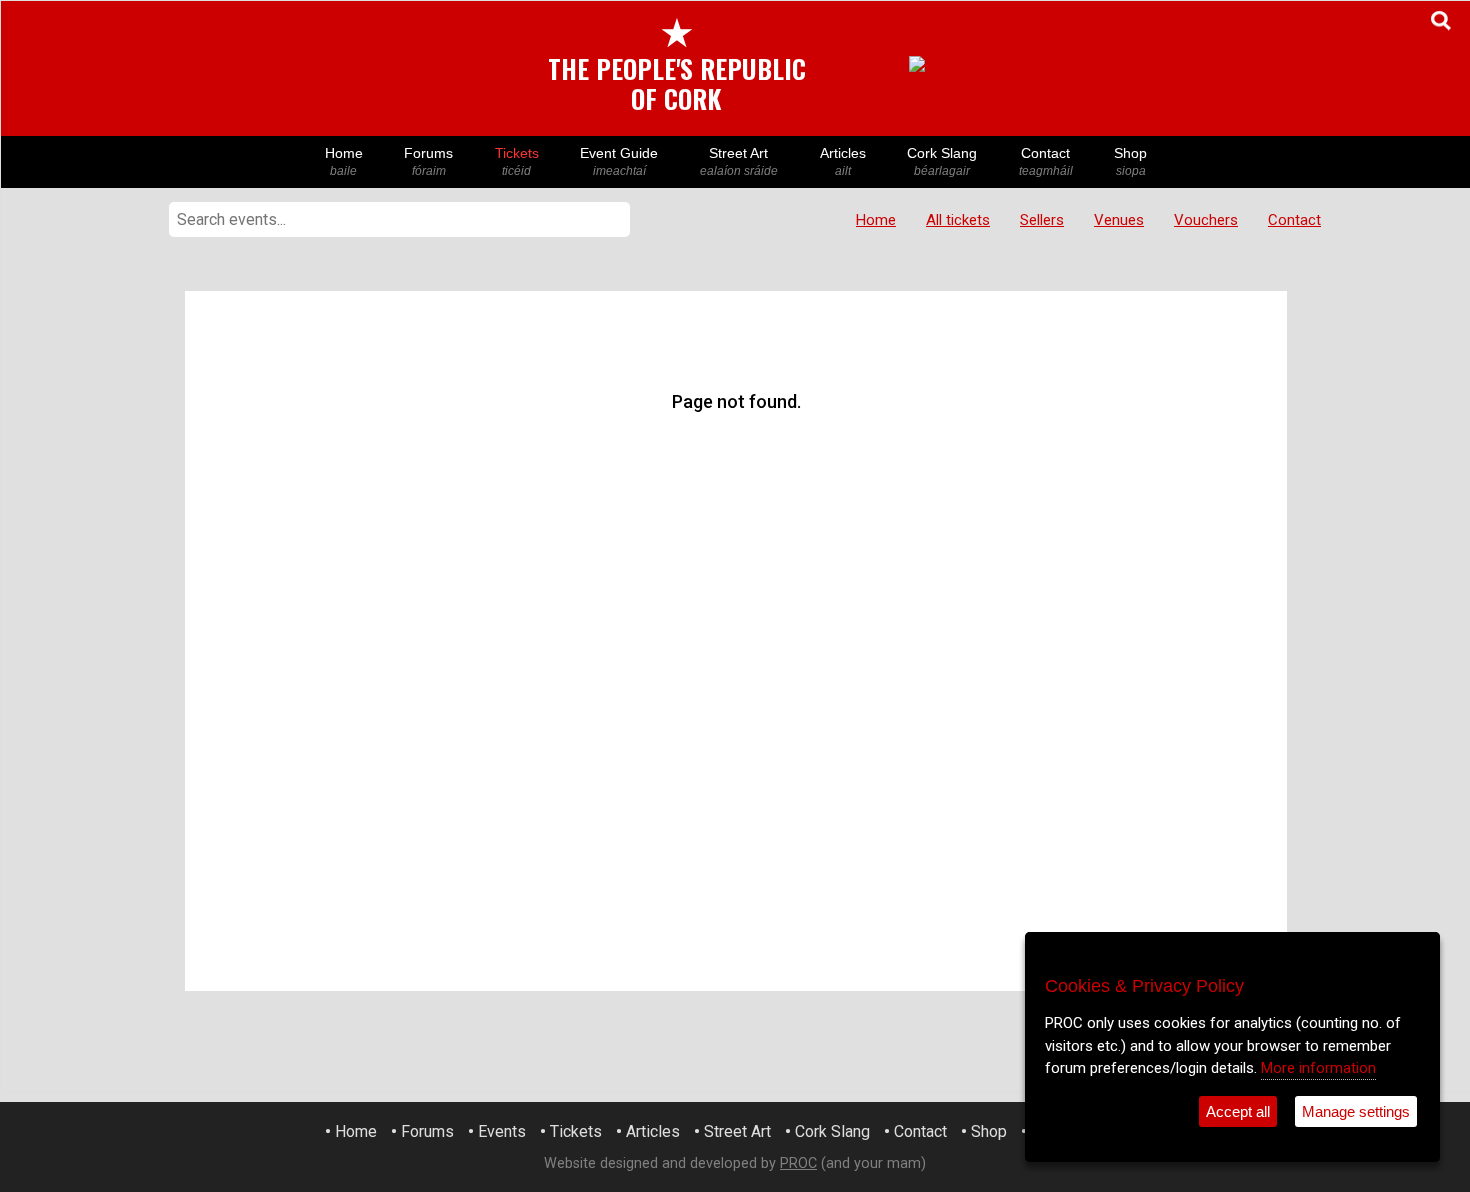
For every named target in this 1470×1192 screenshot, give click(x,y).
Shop (1130, 161)
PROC (798, 1163)
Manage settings (1356, 1111)
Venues (1119, 220)
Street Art (739, 161)
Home (344, 161)
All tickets (958, 220)
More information (1318, 1068)
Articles (843, 161)
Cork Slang (942, 161)
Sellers (1042, 220)
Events (502, 1131)
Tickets (517, 161)
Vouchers (1206, 220)
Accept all (1238, 1111)
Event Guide (619, 161)
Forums (428, 161)
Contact (1046, 161)
